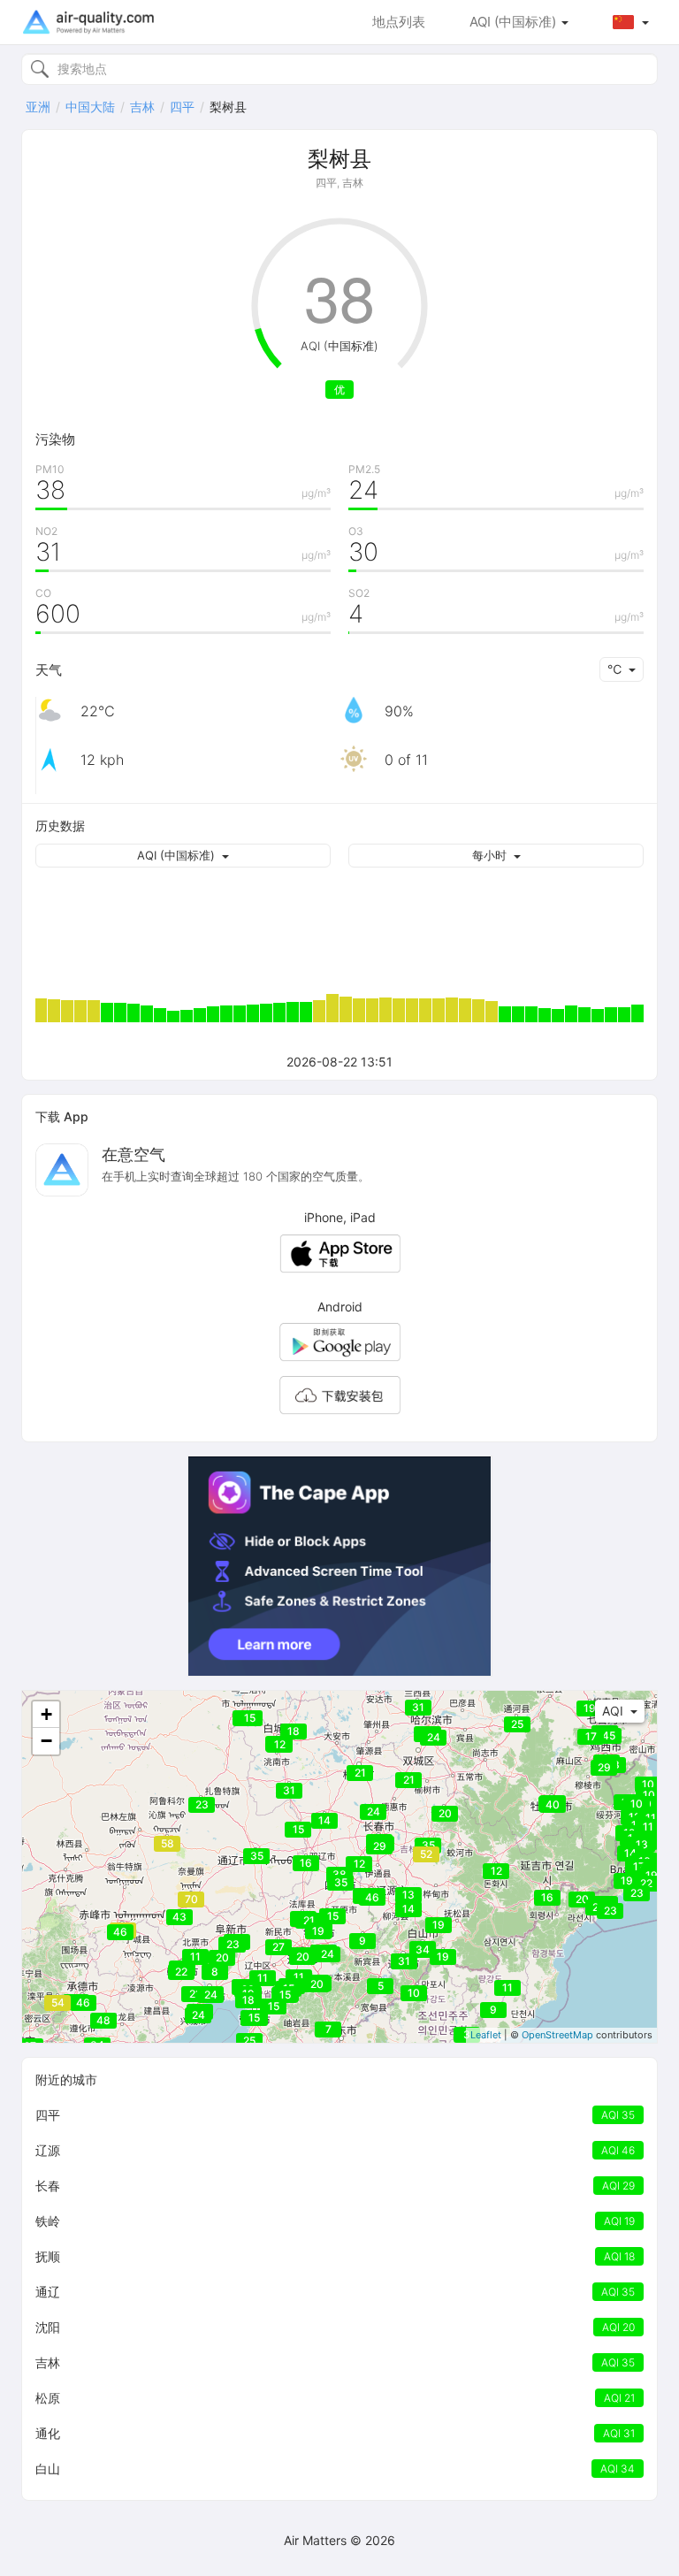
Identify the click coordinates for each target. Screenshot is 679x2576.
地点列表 (399, 22)
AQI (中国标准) (515, 22)
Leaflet (486, 2035)
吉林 (142, 107)
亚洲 (38, 107)
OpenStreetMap (557, 2035)
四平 (182, 107)
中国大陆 (90, 107)
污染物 (55, 439)
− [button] (46, 1741)
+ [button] (46, 1714)
